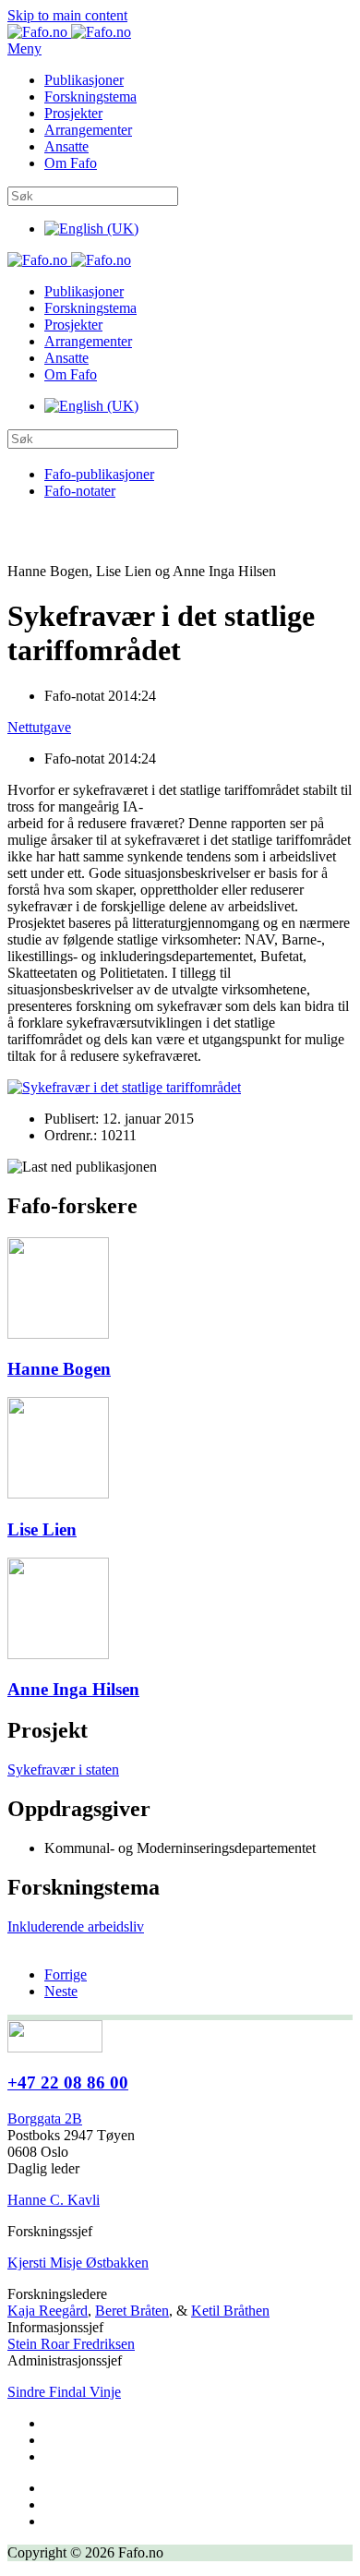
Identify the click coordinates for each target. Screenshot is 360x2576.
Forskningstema (90, 96)
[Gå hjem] (69, 32)
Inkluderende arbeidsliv (76, 1926)
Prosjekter (73, 113)
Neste (61, 1991)
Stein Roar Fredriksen (71, 2344)
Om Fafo (71, 163)
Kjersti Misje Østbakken (78, 2263)
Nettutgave (39, 727)
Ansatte (66, 146)
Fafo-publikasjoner (99, 474)
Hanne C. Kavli (54, 2200)
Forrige (66, 1974)
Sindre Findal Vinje (64, 2392)
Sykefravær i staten (63, 1769)
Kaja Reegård (48, 2311)
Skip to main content (67, 15)
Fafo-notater (80, 491)
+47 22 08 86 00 (68, 2082)
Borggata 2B (45, 2119)
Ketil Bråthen (230, 2311)
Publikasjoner (84, 80)
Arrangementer (88, 130)
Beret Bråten (132, 2311)
